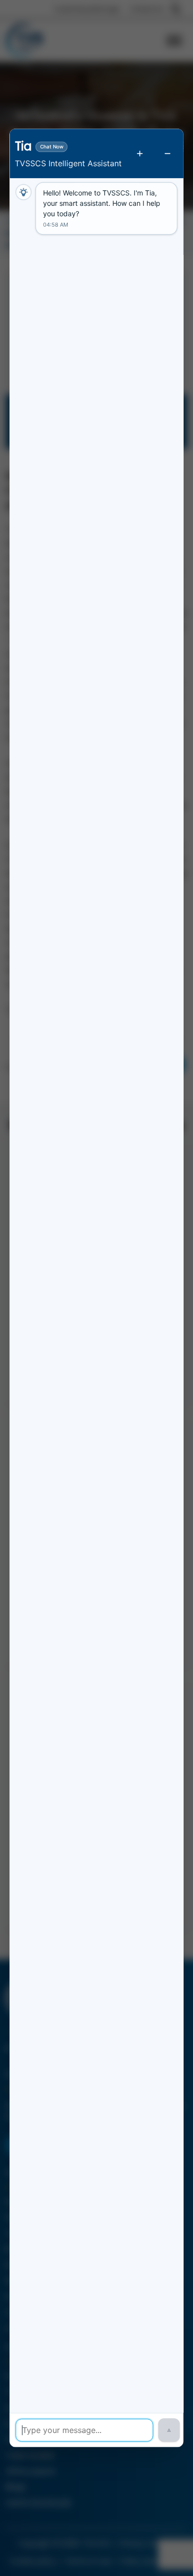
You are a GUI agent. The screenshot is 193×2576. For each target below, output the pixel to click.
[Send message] (169, 2431)
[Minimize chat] (168, 153)
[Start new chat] (140, 153)
